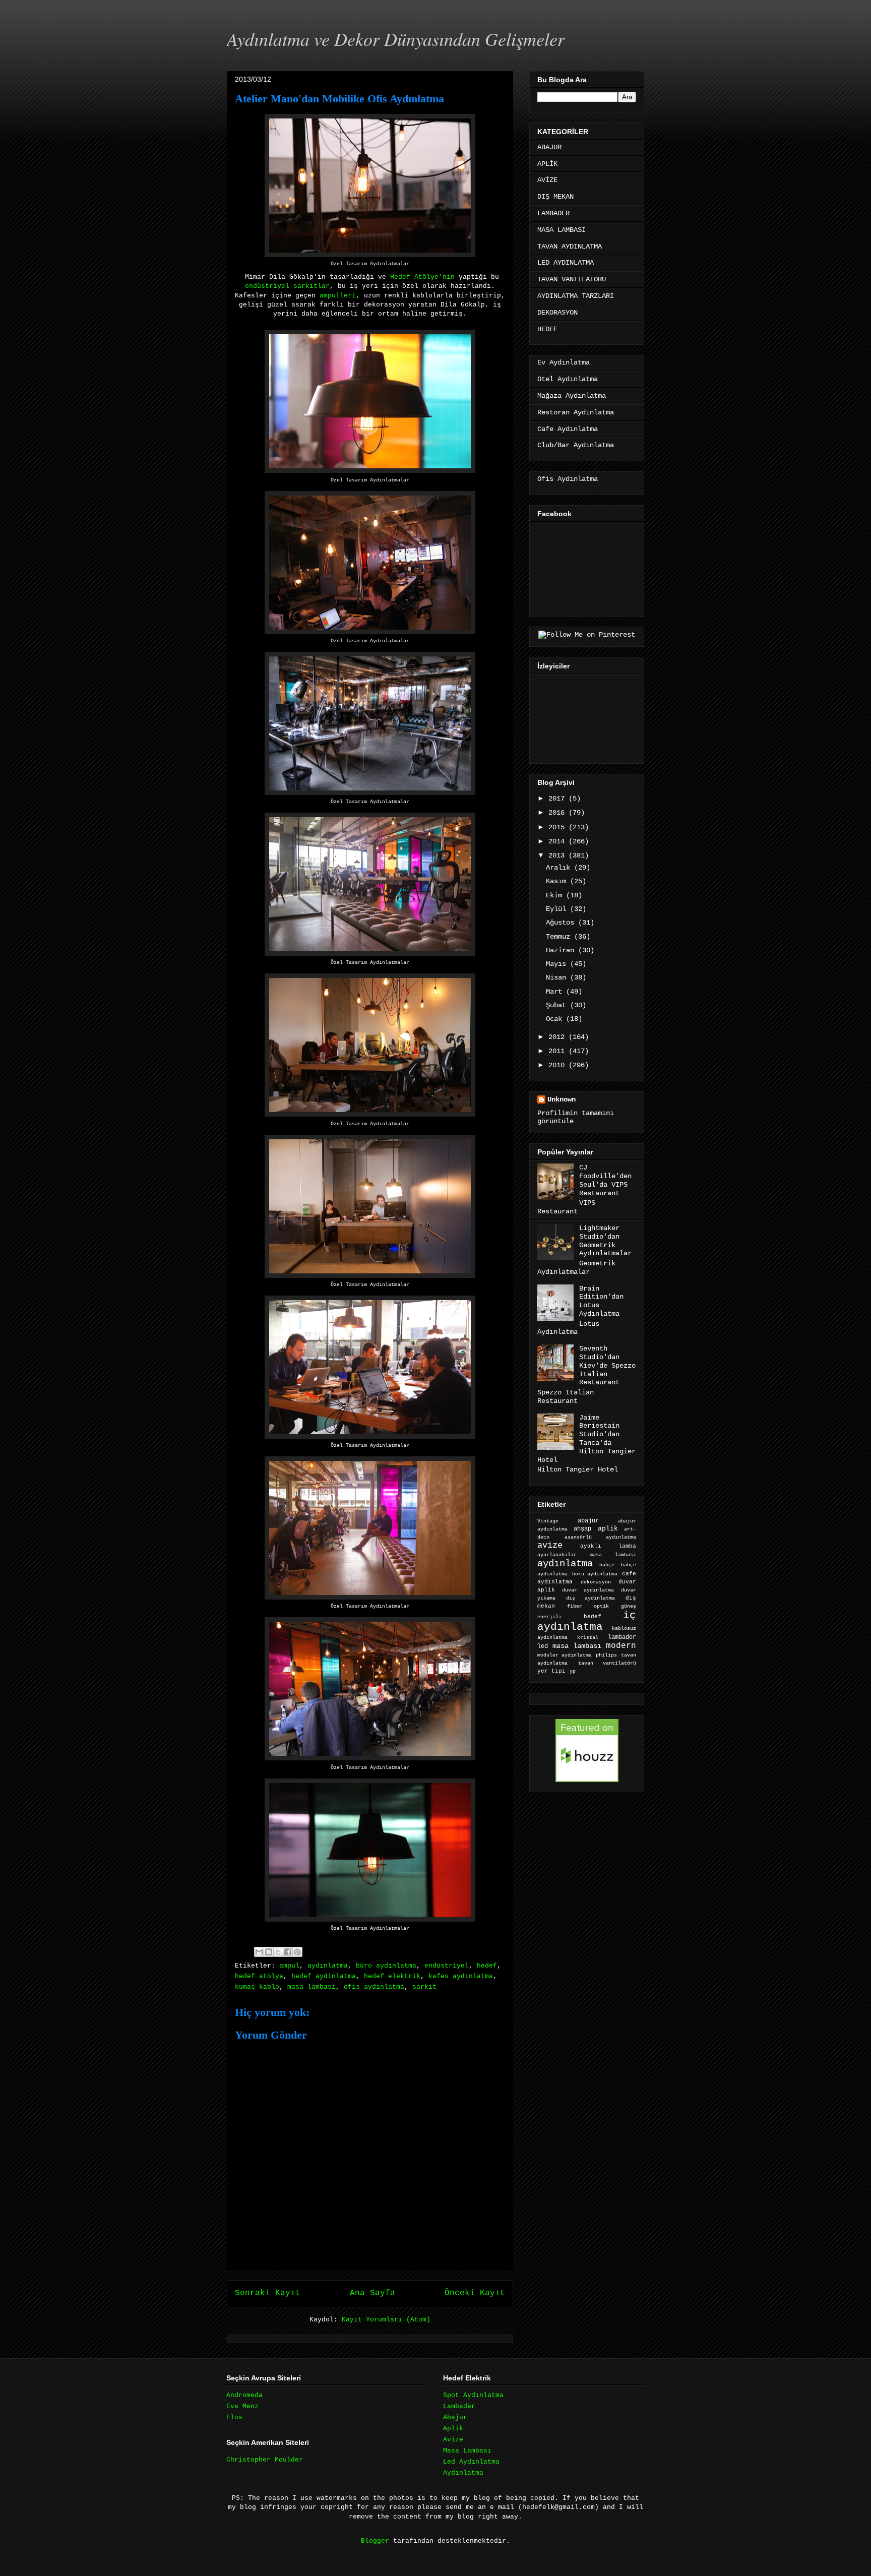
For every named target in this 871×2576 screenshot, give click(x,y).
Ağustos (562, 923)
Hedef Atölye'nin (422, 277)
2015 (558, 827)
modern (621, 1646)
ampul (289, 1966)
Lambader (459, 2406)
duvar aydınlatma (588, 1590)
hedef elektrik (392, 1976)
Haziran (562, 950)
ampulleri (338, 296)
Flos (234, 2417)
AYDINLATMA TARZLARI (576, 296)
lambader (622, 1637)
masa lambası (312, 1987)
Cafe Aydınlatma (568, 429)
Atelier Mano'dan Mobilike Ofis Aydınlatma (339, 99)
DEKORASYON (557, 313)
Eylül (558, 909)
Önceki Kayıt (475, 2293)
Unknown (562, 1099)
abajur (588, 1521)
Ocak (556, 1019)
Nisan (558, 977)
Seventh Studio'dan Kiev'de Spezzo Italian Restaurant (607, 1365)
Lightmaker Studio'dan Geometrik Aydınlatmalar (605, 1241)
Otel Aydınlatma (568, 379)
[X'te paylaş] (278, 1952)
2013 (558, 855)
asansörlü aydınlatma (600, 1537)
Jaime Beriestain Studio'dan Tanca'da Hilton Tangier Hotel (586, 1439)
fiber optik (588, 1606)
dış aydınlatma (590, 1598)
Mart (556, 992)
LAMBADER (553, 213)
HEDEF (547, 329)
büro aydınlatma (386, 1966)
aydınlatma (328, 1966)
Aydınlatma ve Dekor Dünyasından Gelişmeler (396, 39)
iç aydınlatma (587, 1621)
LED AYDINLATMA (566, 263)
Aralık (560, 868)
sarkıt (424, 1987)
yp (573, 1671)
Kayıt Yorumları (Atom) (386, 2320)
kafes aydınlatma (461, 1976)
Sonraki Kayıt (268, 2293)
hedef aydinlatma (324, 1976)
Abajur (455, 2417)
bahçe (607, 1565)
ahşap (582, 1529)
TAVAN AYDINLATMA (570, 247)
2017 (558, 799)
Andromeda (244, 2395)
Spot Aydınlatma (473, 2395)
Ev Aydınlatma (564, 362)
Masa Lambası (467, 2451)
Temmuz (560, 937)
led (543, 1646)
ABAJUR (549, 147)
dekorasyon (596, 1582)
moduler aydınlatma (565, 1655)
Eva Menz (242, 2406)
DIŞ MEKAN (555, 197)
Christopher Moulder (265, 2460)
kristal (588, 1638)
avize (550, 1545)
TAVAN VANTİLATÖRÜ (572, 279)
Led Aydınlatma (471, 2462)
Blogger (375, 2541)
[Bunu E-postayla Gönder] (259, 1952)
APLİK (547, 164)
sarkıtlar (312, 286)
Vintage (548, 1521)
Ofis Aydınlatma (568, 479)
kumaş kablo (257, 1987)
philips (606, 1655)
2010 (558, 1065)
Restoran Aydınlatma (576, 412)
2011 (558, 1051)
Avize (453, 2440)
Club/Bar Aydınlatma (576, 445)
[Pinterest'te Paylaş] (297, 1952)
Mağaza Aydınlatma (572, 396)
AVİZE (547, 180)
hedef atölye (259, 1976)
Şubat (558, 1005)
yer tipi (551, 1671)
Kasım (558, 881)
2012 (558, 1037)
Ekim (556, 895)
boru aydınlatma (595, 1574)
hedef (487, 1966)
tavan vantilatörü (607, 1663)
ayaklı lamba (608, 1546)
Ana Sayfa (372, 2293)
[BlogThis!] (269, 1952)
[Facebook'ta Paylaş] (288, 1952)
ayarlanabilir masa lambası (587, 1555)
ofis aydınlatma (374, 1987)
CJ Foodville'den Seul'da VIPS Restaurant (605, 1180)
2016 (558, 813)
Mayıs (558, 964)
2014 (558, 841)
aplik (608, 1529)
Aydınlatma (463, 2473)
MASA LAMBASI (562, 230)
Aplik (453, 2429)
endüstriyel (267, 286)
